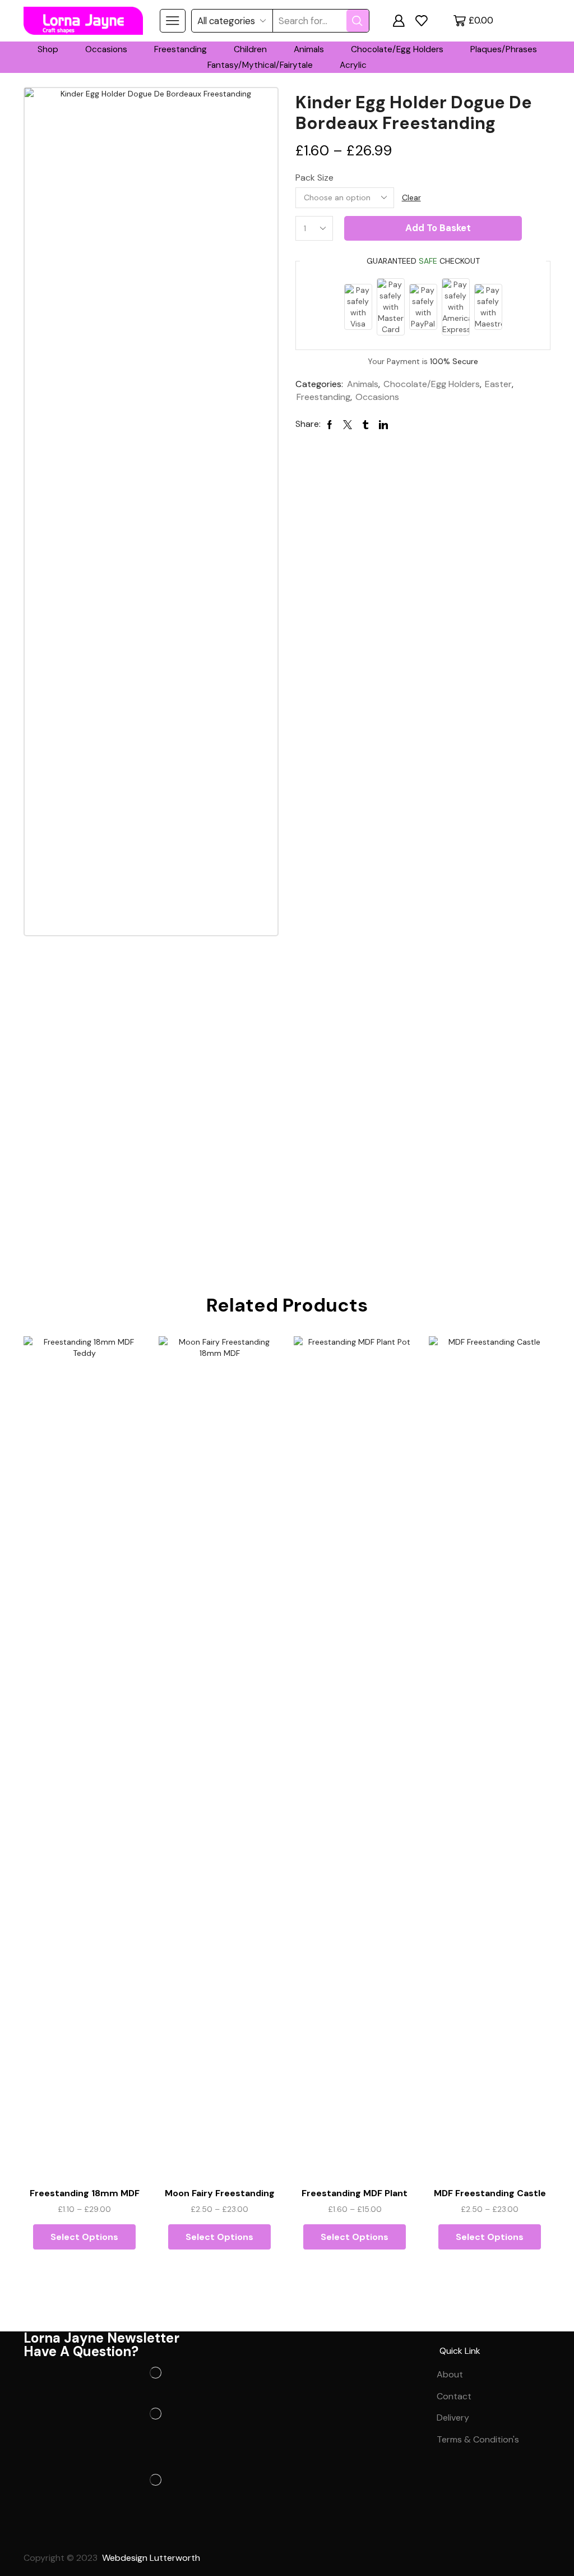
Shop (48, 49)
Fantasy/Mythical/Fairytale (260, 65)
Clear (411, 197)
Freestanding (180, 49)
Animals (309, 49)
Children (250, 49)
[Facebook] (38, 2532)
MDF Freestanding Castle (490, 2193)
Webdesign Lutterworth (152, 2558)
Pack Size (314, 178)
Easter (498, 384)
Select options (84, 2237)
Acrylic (353, 65)
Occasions (106, 49)
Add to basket (438, 228)
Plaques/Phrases (504, 49)
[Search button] (358, 21)
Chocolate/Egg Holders (397, 49)
